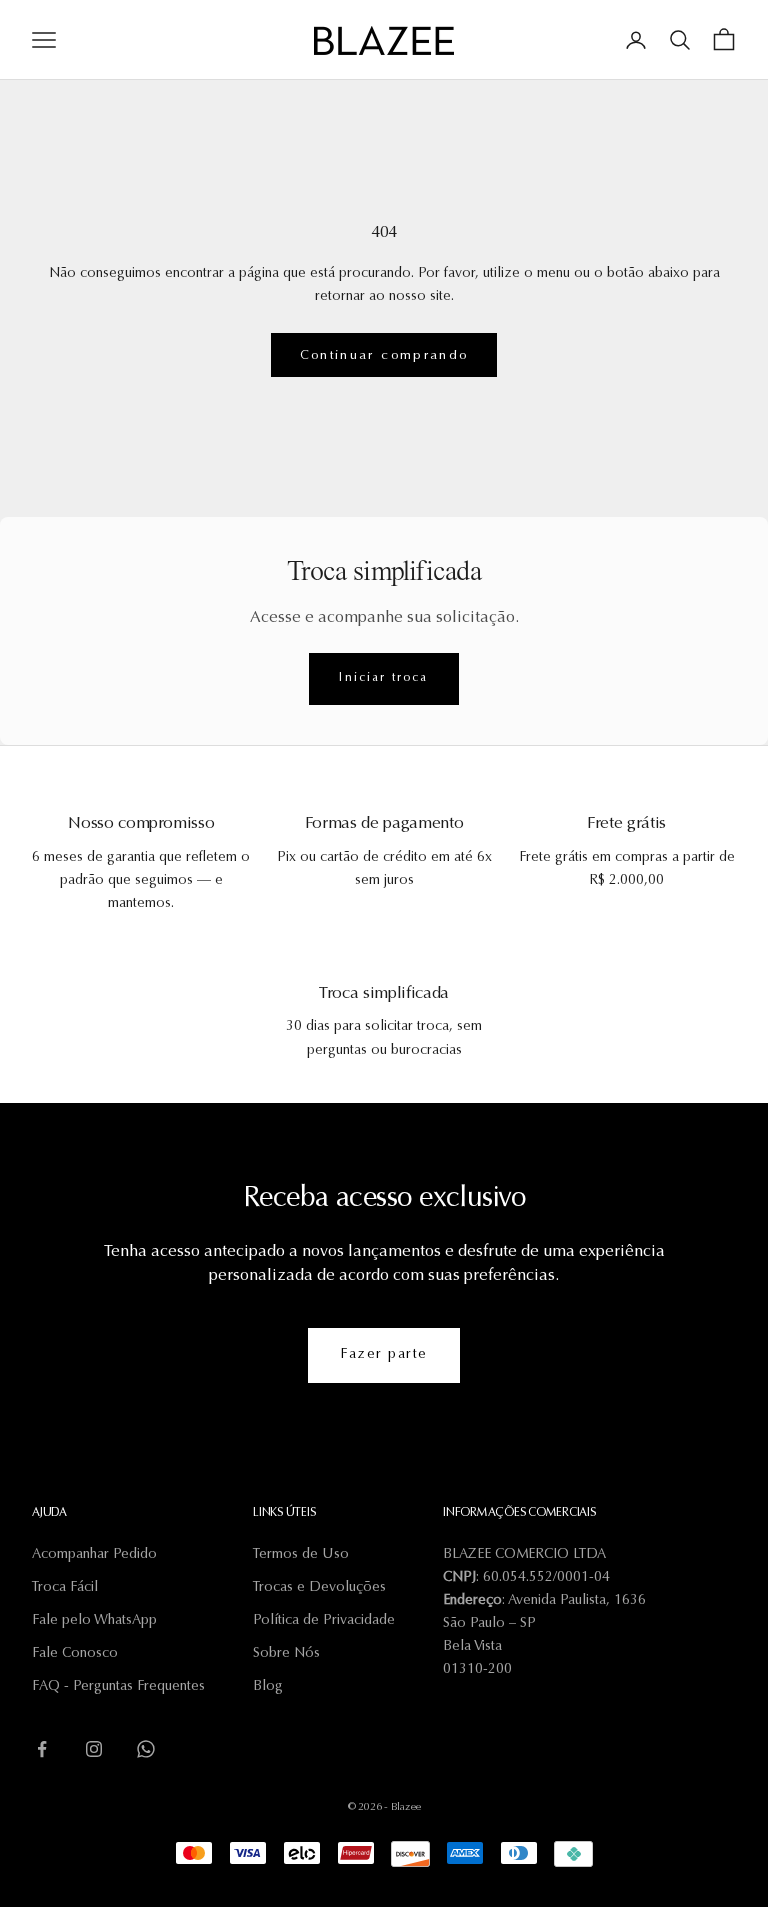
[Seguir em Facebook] (42, 1749)
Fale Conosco (75, 1654)
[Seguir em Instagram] (94, 1749)
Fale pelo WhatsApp (94, 1621)
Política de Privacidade (324, 1621)
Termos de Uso (301, 1555)
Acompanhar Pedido (94, 1555)
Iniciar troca (383, 678)
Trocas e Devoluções (319, 1588)
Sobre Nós (286, 1654)
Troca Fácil (65, 1588)
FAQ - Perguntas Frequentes (118, 1687)
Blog (268, 1687)
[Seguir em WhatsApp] (146, 1749)
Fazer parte (384, 1355)
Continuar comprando (384, 355)
